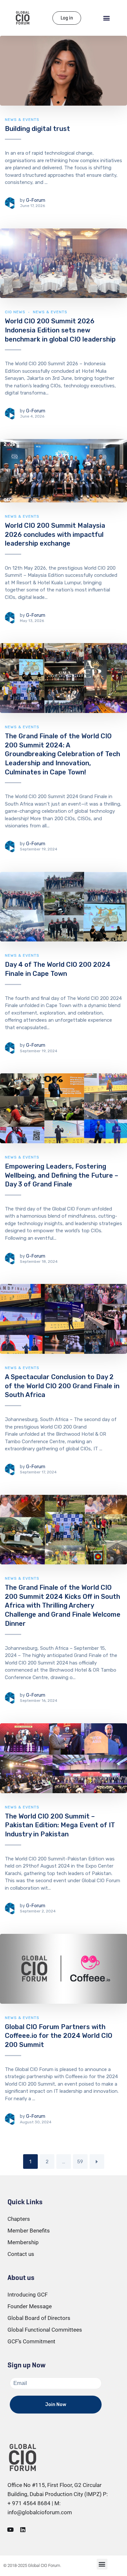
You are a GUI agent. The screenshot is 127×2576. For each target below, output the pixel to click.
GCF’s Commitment (31, 2341)
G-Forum (36, 200)
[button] (107, 18)
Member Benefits (29, 2231)
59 (80, 2162)
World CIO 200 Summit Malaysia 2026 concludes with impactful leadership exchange (55, 534)
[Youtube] (10, 2530)
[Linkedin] (23, 2530)
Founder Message (30, 2306)
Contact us (21, 2254)
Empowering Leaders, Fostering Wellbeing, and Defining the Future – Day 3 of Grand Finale (62, 1175)
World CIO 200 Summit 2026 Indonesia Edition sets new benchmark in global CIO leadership (60, 330)
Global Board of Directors (39, 2318)
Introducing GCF (28, 2295)
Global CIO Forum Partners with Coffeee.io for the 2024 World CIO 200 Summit (59, 2036)
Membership (23, 2242)
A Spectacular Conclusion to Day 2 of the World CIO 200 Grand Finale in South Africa (62, 1386)
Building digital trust (37, 129)
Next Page (97, 2162)
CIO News (15, 312)
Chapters (19, 2219)
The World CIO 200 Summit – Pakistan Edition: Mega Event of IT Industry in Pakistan (60, 1825)
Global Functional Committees (45, 2330)
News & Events (22, 120)
